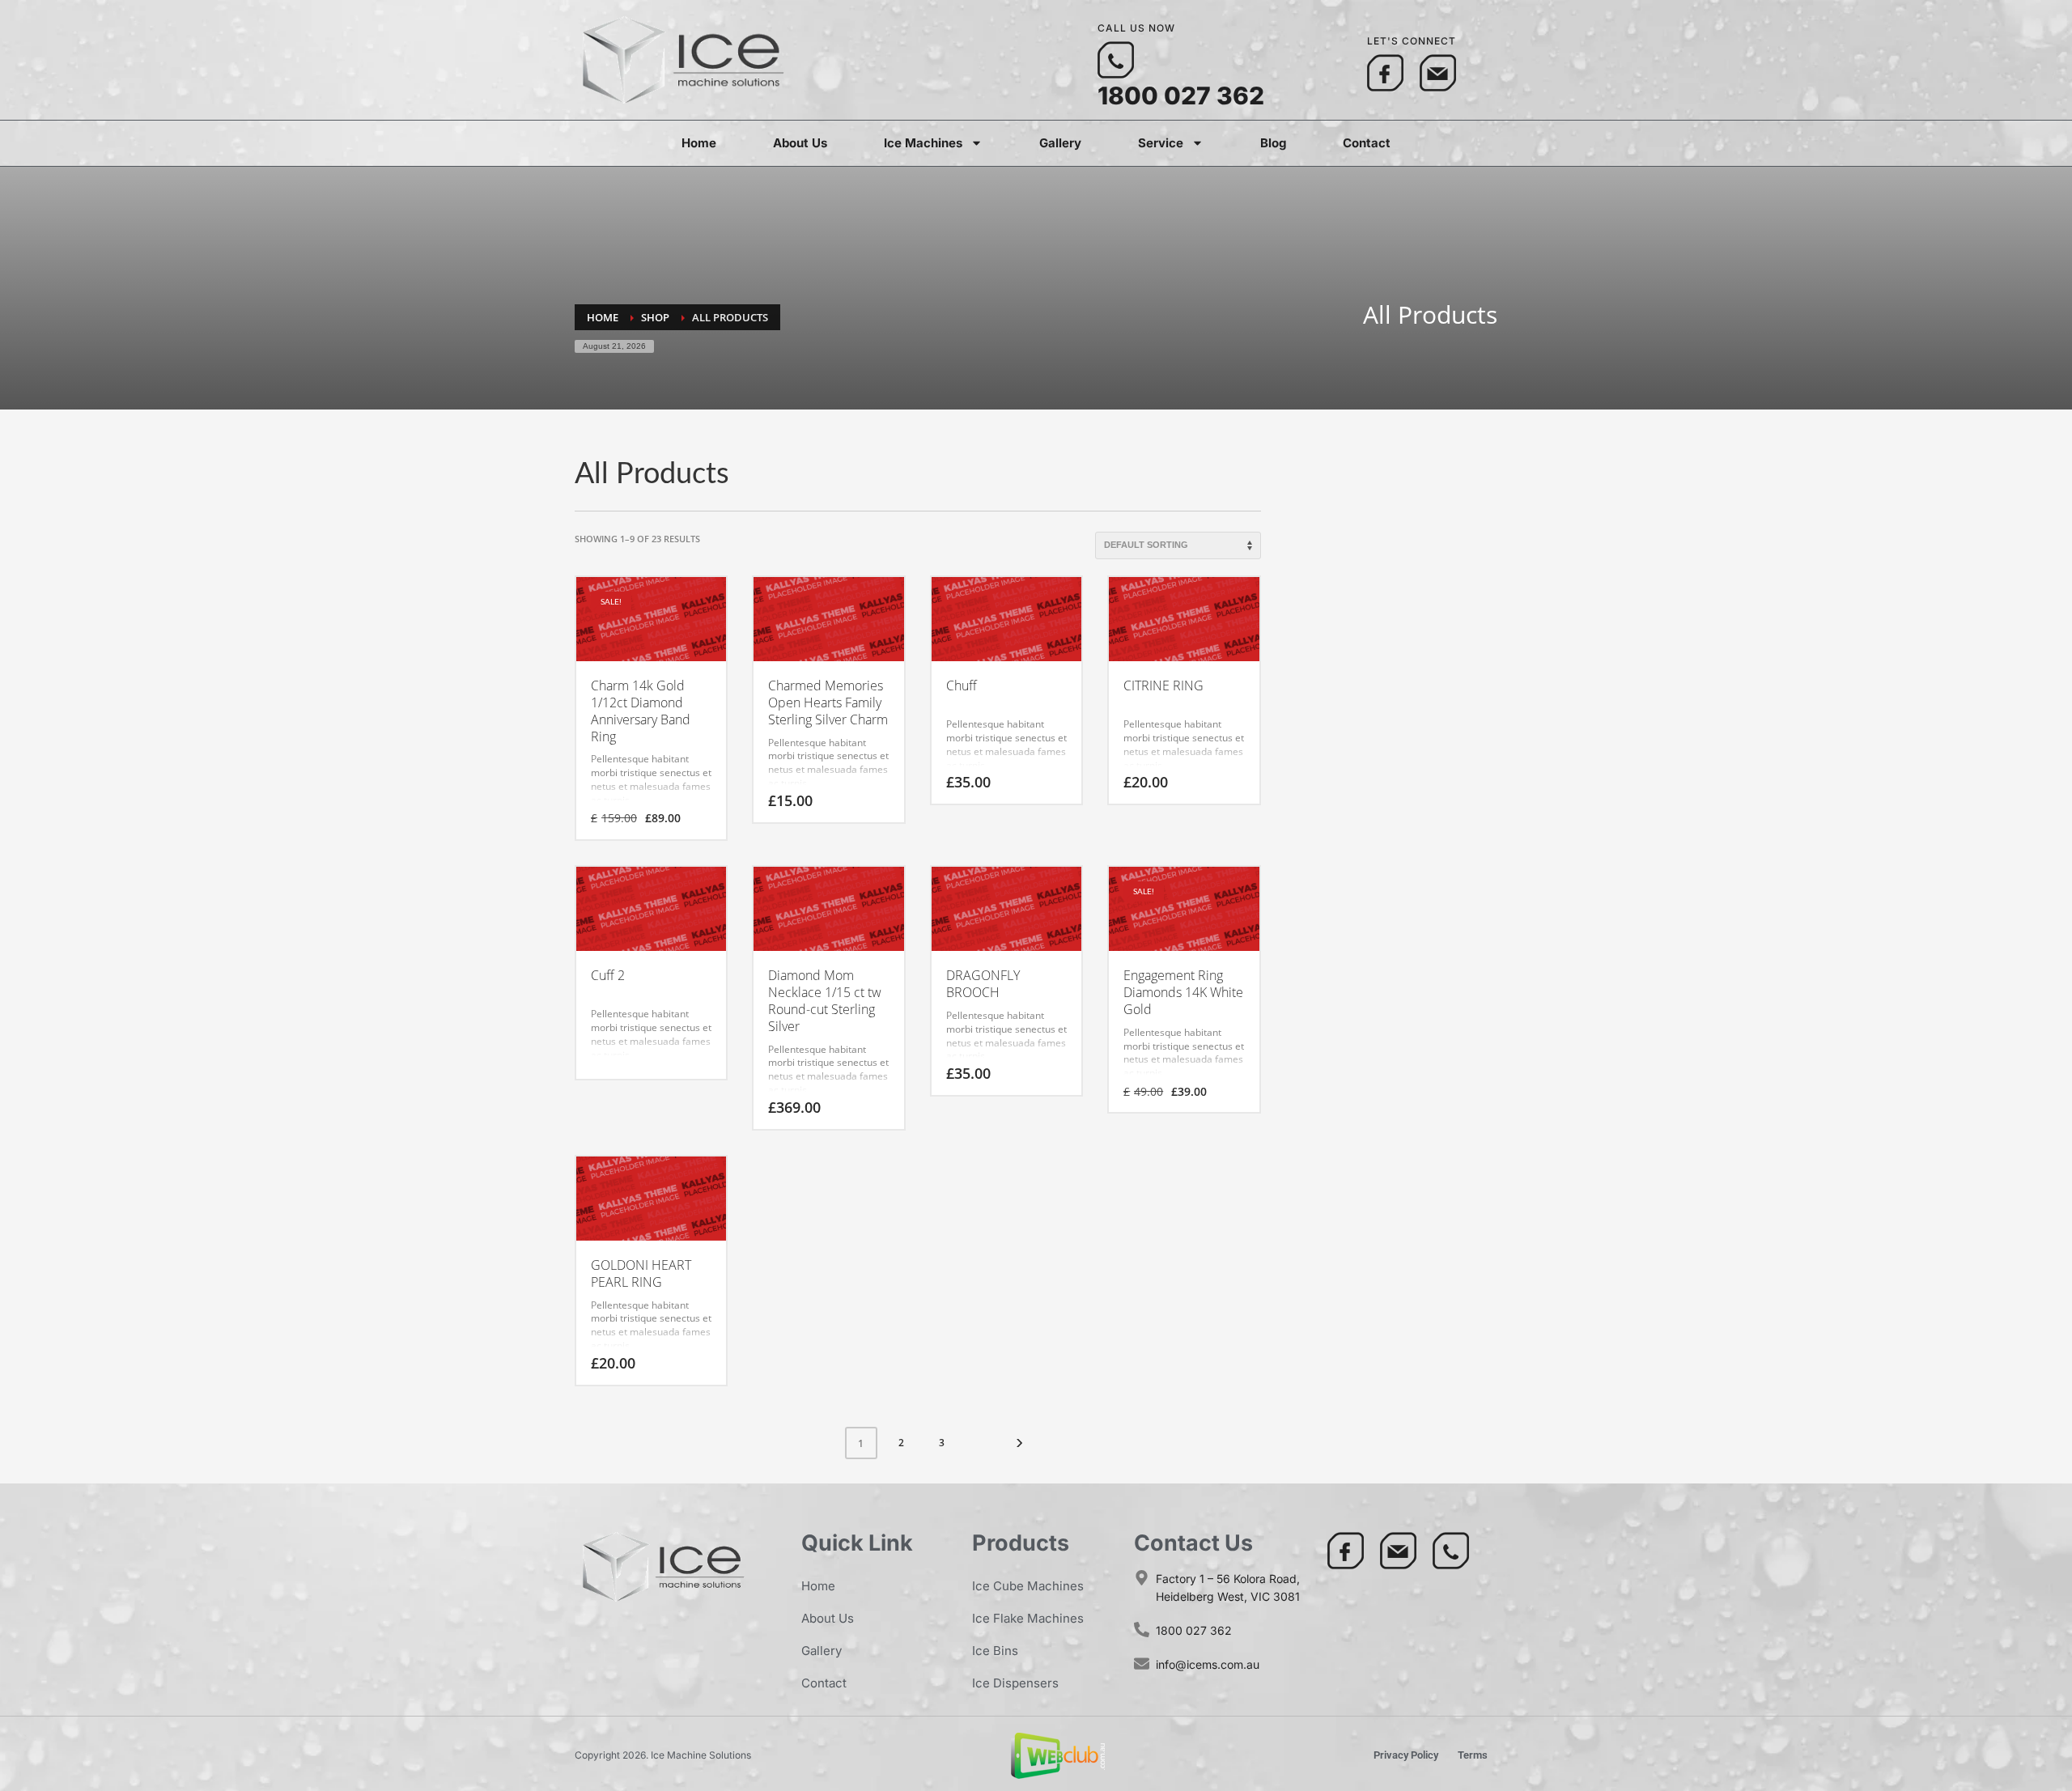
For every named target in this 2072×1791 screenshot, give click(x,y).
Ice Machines (923, 143)
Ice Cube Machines (1028, 1586)
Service (1161, 143)
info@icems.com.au (1208, 1664)
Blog (1273, 143)
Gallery (1060, 143)
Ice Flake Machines (1028, 1618)
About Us (800, 143)
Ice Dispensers (1015, 1683)
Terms (1473, 1755)
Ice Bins (995, 1651)
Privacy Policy (1406, 1755)
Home (699, 143)
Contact (1367, 143)
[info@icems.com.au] (1142, 1664)
